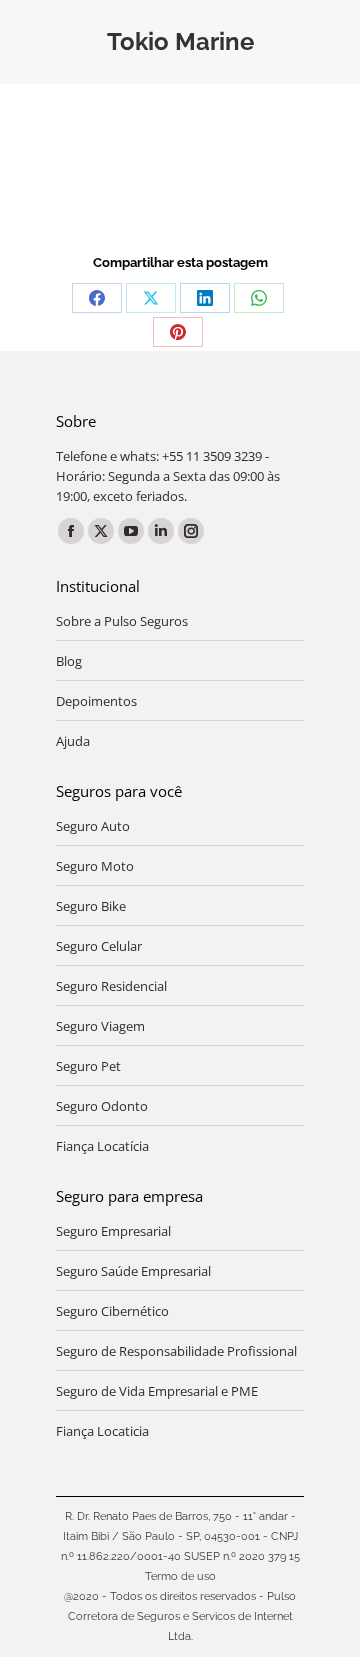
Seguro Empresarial (113, 1231)
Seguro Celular (99, 946)
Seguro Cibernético (112, 1311)
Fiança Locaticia (102, 1431)
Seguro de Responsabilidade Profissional (176, 1351)
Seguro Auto (93, 826)
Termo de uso (180, 1576)
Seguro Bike (91, 906)
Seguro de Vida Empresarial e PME (157, 1391)
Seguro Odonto (102, 1106)
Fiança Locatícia (102, 1146)
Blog (69, 661)
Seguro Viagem (100, 1026)
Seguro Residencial (111, 986)
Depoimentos (96, 701)
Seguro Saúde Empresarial (133, 1271)
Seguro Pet (88, 1066)
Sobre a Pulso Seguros (122, 621)
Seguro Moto (95, 866)
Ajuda (73, 741)
